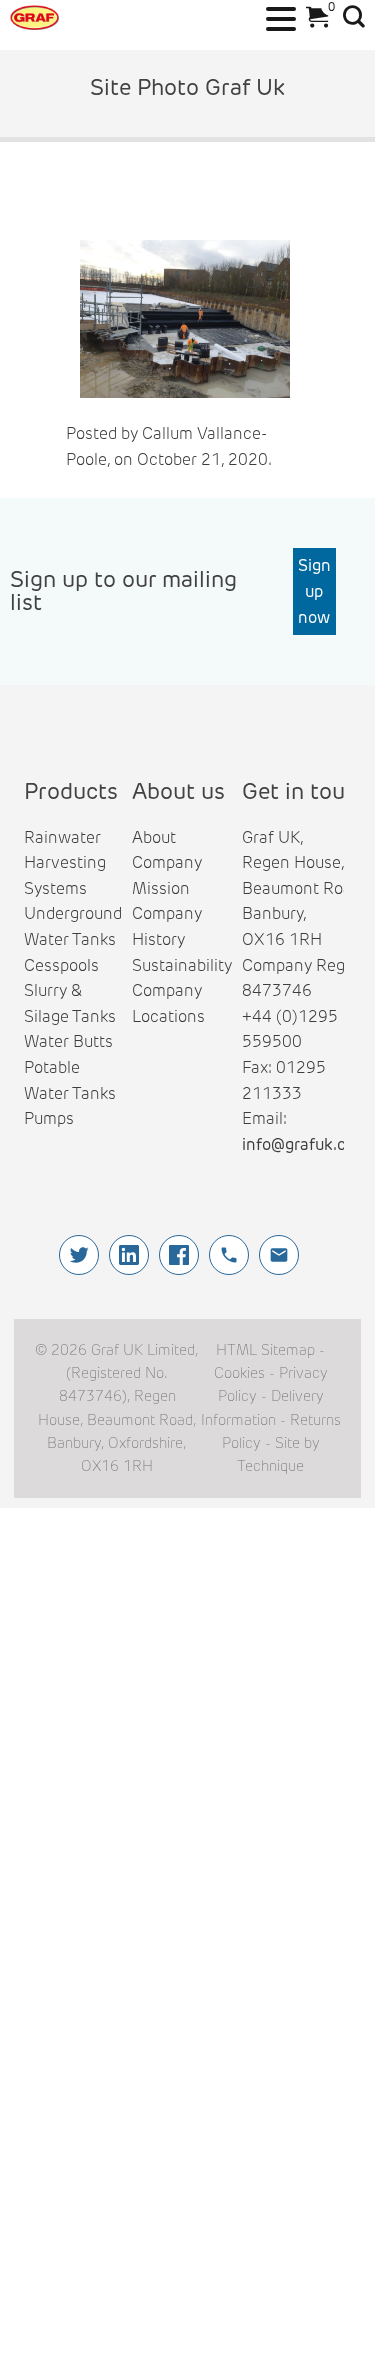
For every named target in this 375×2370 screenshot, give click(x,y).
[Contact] (279, 1255)
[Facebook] (179, 1255)
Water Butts (68, 1041)
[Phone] (229, 1255)
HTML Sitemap (265, 1350)
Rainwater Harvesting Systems (65, 863)
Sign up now (314, 591)
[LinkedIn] (129, 1255)
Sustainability (182, 965)
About (154, 837)
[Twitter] (79, 1255)
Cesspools (61, 965)
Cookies (239, 1373)
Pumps (49, 1118)
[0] (312, 22)
